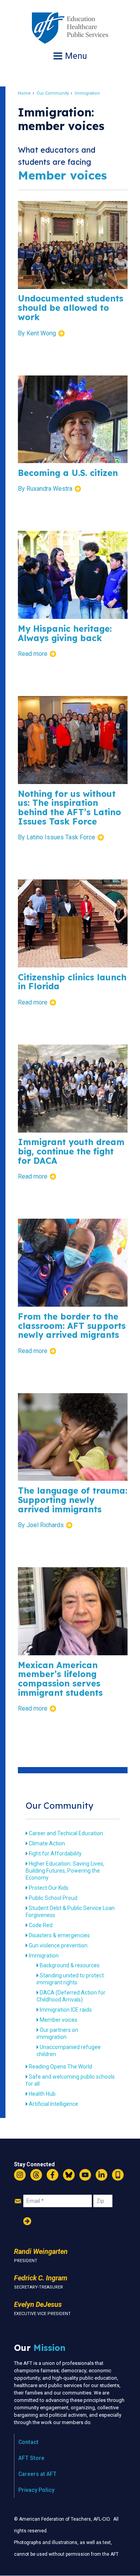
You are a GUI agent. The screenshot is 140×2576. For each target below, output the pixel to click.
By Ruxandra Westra (45, 489)
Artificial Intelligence (53, 2104)
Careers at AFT (38, 2474)
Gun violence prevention (58, 1945)
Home (24, 93)
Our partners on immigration (57, 2033)
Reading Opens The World (60, 2067)
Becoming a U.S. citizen (68, 473)
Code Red (41, 1925)
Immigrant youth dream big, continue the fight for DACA (71, 1151)
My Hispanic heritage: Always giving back (65, 633)
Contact (28, 2442)
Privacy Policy (36, 2490)
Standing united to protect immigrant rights (70, 1979)
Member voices (59, 2020)
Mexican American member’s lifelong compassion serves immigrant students (60, 1679)
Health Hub (42, 2094)
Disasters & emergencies (59, 1935)
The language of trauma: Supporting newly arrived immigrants (73, 1500)
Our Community (53, 93)
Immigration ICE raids (66, 2010)
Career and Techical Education (66, 1833)
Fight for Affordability (55, 1854)
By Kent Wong (37, 333)
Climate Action (47, 1843)
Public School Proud (53, 1898)
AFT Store (31, 2458)
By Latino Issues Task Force (57, 837)
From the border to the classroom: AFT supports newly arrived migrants (72, 1326)
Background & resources (70, 1965)
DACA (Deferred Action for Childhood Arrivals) (71, 1996)
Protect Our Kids (49, 1888)
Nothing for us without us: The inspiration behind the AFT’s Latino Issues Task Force (69, 807)
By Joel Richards (41, 1525)
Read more (33, 654)
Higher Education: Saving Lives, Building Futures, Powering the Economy (65, 1871)
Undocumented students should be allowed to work (71, 307)
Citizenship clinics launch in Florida (72, 982)
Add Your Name (27, 2221)
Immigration (87, 93)
